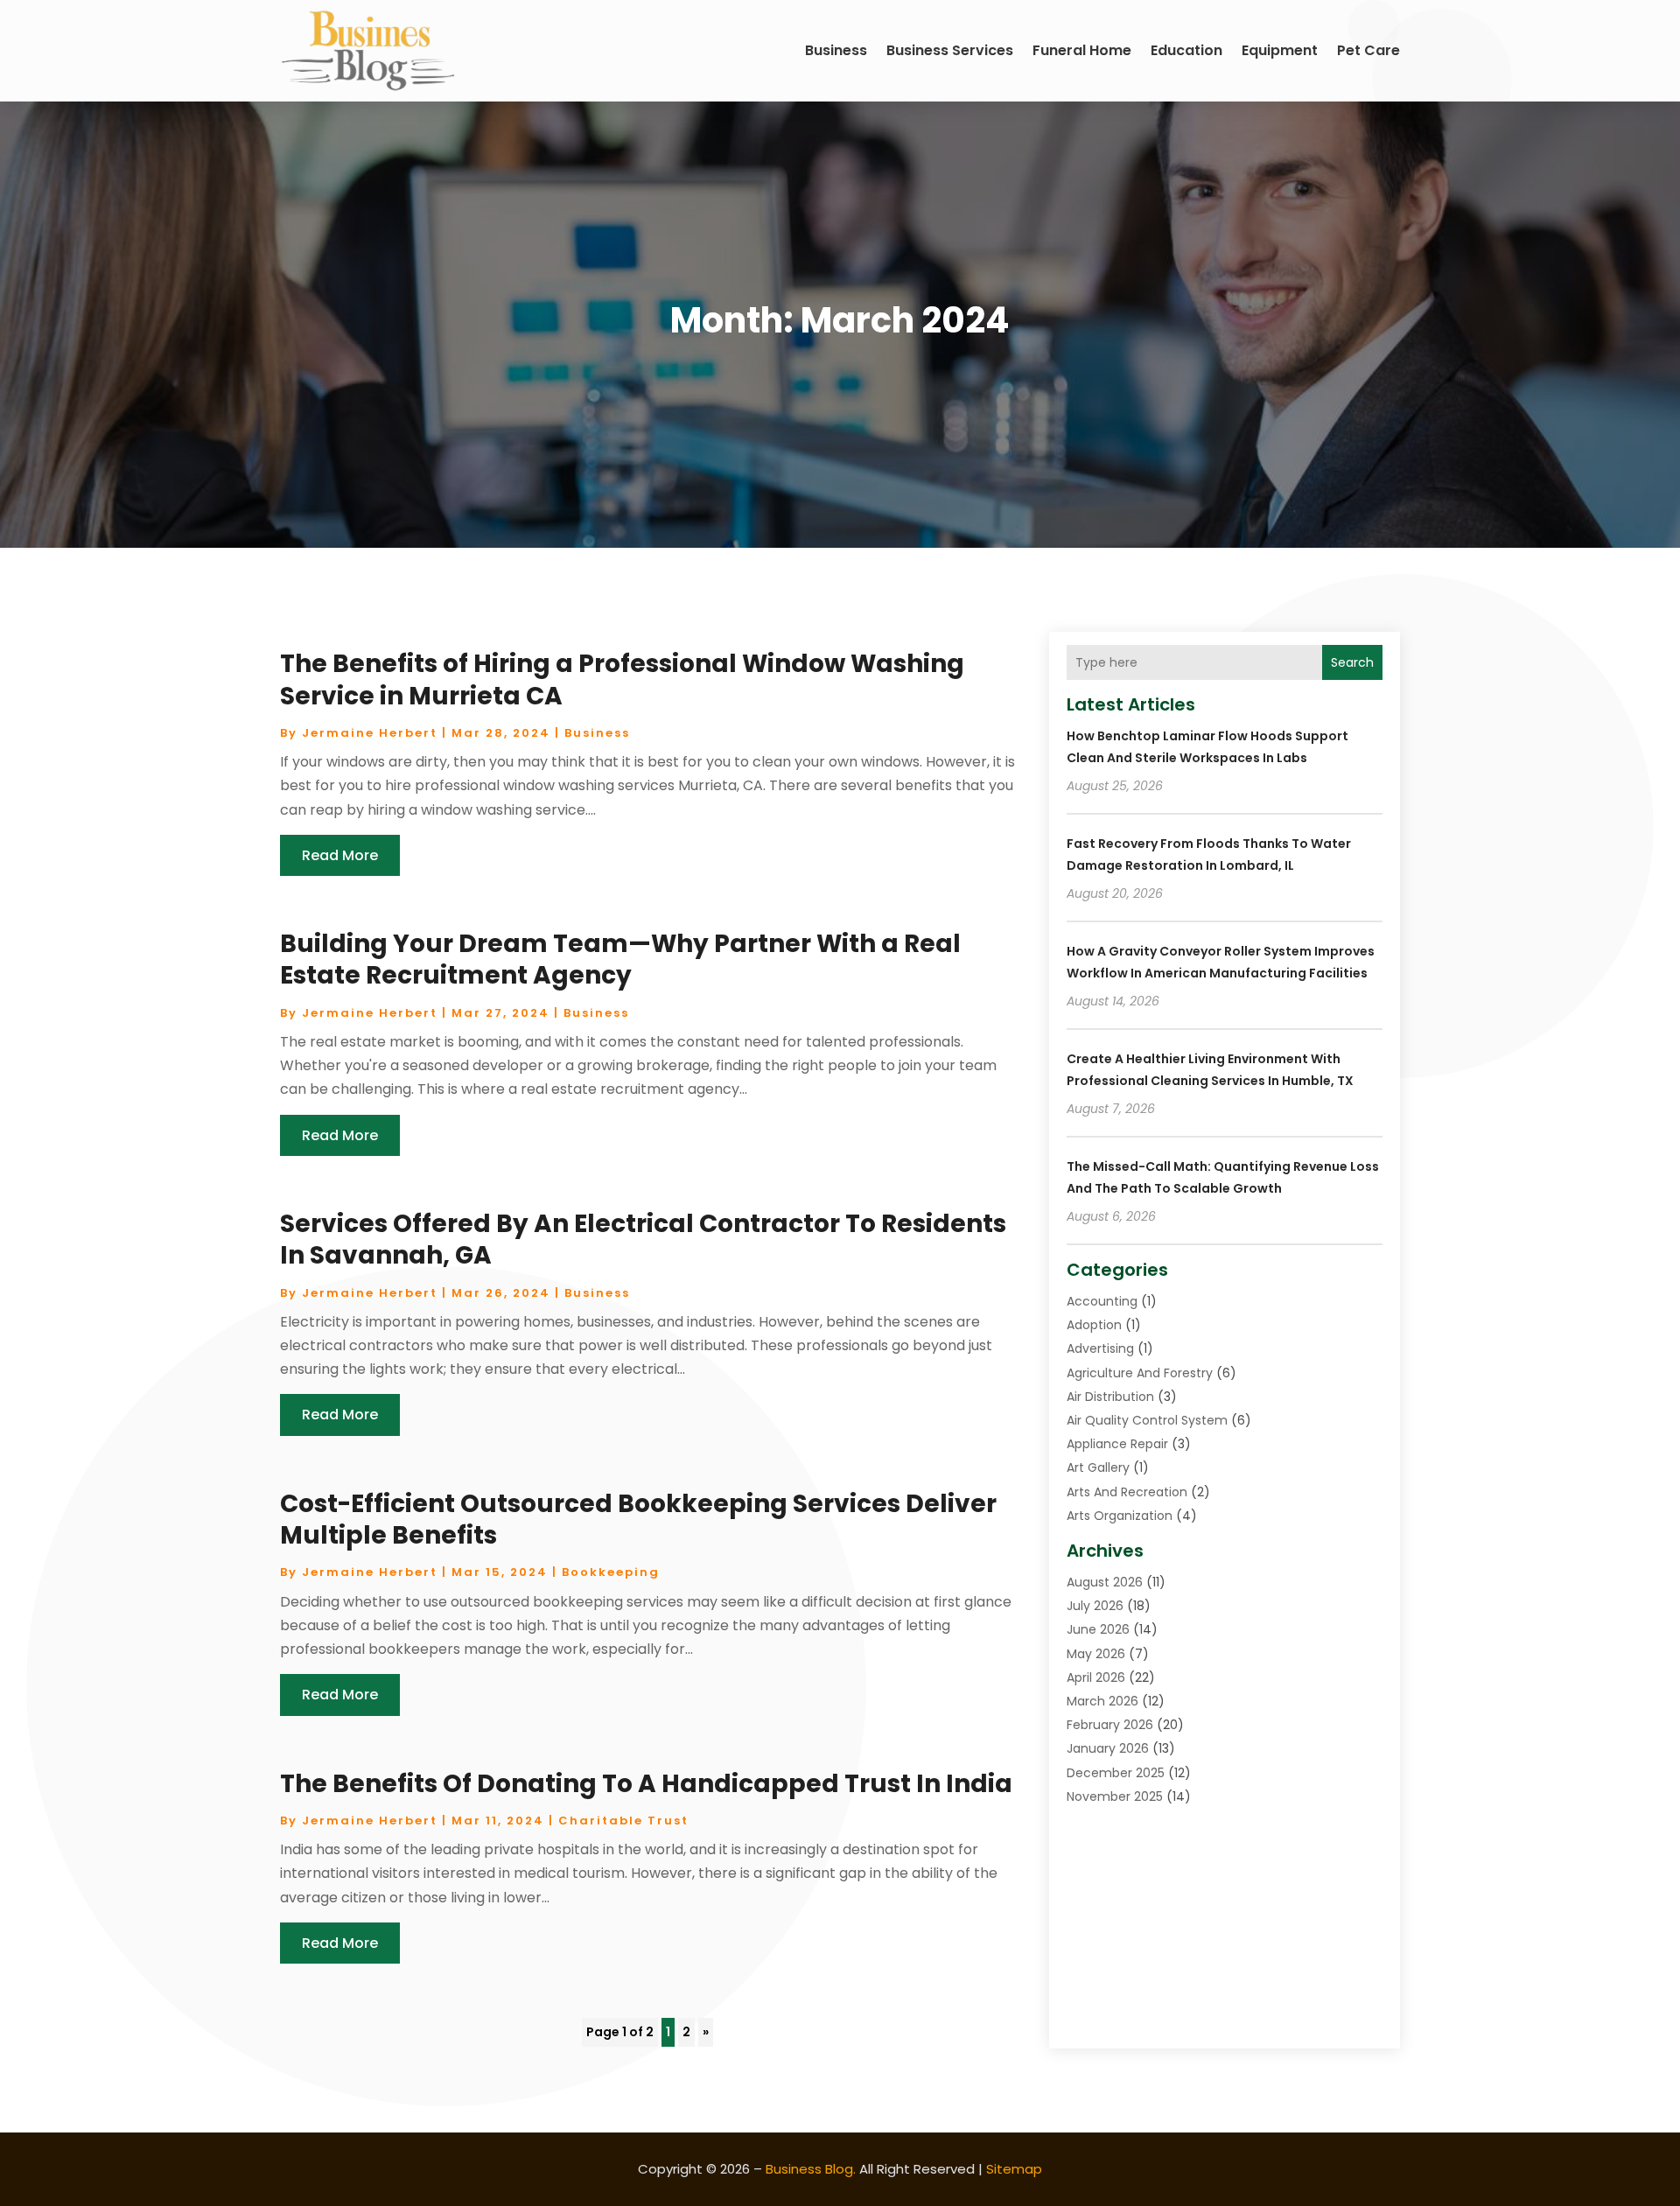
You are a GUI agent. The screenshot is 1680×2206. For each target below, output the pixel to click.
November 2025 (1115, 1796)
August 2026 (1105, 1582)
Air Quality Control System (1147, 1420)
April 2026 (1096, 1677)
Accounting (1102, 1301)
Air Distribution (1110, 1397)
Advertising (1100, 1348)
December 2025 (1116, 1773)
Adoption (1094, 1325)
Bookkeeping (611, 1572)
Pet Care (1368, 50)
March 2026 (1102, 1701)
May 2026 (1096, 1654)
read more (340, 855)
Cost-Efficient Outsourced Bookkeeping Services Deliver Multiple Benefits (638, 1520)
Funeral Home (1082, 50)
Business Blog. (811, 2169)
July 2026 (1095, 1606)
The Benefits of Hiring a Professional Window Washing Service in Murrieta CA (622, 679)
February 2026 (1110, 1725)
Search (1352, 662)
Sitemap (1014, 2169)
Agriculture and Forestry (1140, 1373)
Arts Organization (1120, 1516)
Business (836, 50)
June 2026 (1098, 1629)
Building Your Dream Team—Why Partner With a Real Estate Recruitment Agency (620, 959)
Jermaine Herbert (370, 733)
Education (1186, 50)
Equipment (1280, 50)
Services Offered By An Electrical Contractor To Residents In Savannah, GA (643, 1240)
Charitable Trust (623, 1821)
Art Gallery (1098, 1467)
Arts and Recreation (1127, 1492)
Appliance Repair (1117, 1444)
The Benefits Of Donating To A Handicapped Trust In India (646, 1784)
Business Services (950, 50)
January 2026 (1108, 1748)
